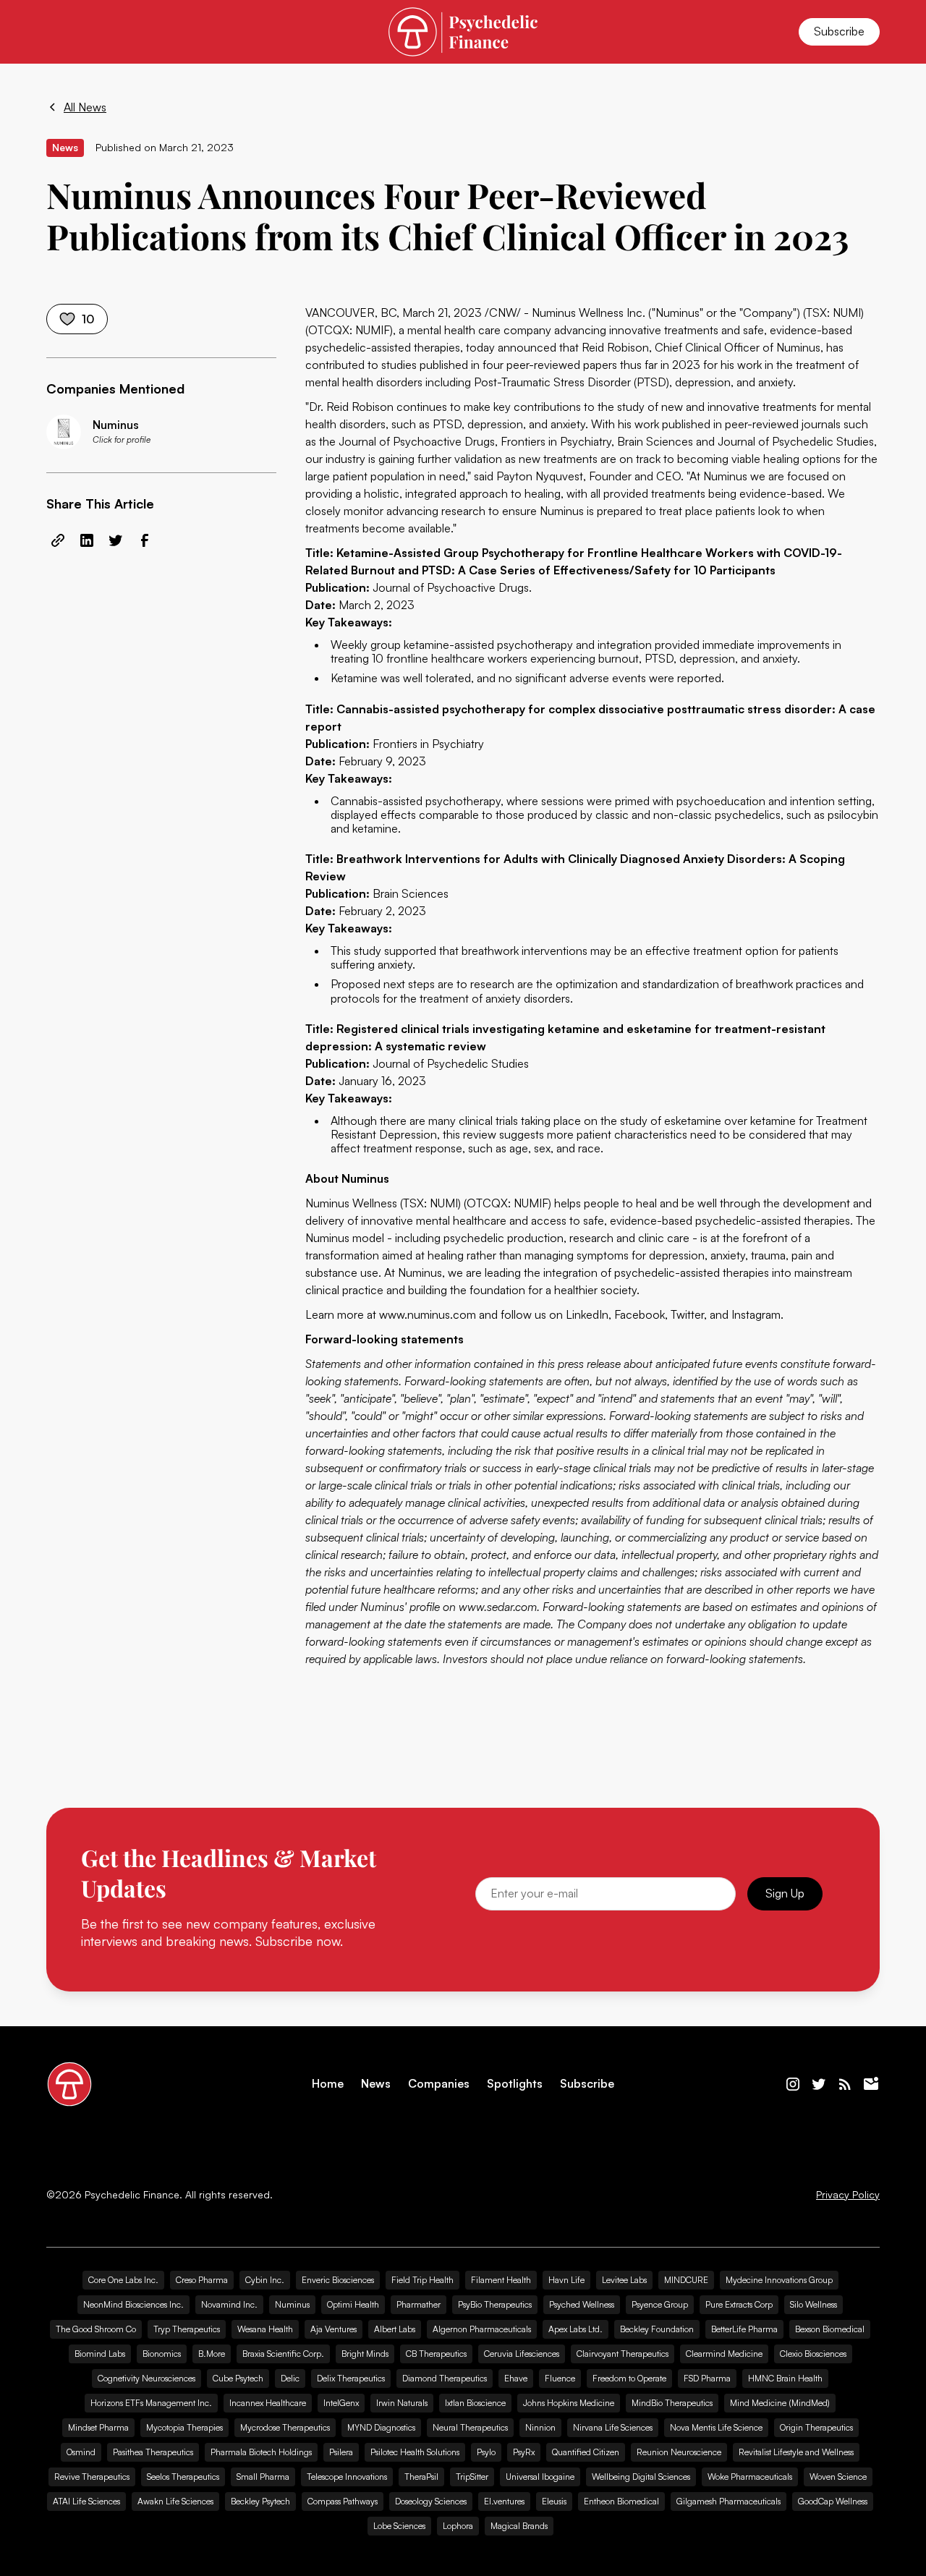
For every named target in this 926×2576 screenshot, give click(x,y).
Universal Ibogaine (540, 2477)
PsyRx (524, 2452)
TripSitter (472, 2477)
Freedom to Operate (629, 2378)
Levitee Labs (624, 2280)
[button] (64, 32)
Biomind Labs (100, 2354)
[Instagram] (793, 2084)
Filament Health (501, 2280)
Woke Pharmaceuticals (750, 2477)
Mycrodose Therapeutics (285, 2427)
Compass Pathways (343, 2501)
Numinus (292, 2304)
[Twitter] (819, 2084)
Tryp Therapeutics (187, 2329)
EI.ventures (504, 2501)
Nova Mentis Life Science (716, 2427)
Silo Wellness (814, 2304)
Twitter (687, 1314)
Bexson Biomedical (830, 2329)
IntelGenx (341, 2403)
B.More (212, 2354)
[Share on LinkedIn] (87, 540)
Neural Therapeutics (470, 2427)
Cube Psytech (238, 2378)
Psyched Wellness (582, 2304)
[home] (463, 31)
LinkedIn (587, 1314)
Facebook (640, 1314)
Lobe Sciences (399, 2526)
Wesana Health (265, 2329)
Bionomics (162, 2354)
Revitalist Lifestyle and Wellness (796, 2452)
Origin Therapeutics (816, 2427)
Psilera (341, 2452)
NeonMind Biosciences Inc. (133, 2304)
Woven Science (838, 2477)
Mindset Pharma (98, 2427)
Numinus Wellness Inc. (589, 313)
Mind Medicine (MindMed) (780, 2403)
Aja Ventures (334, 2329)
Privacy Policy (848, 2195)
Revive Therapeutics (92, 2477)
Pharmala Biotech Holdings (261, 2452)
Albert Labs (395, 2329)
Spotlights (515, 2084)
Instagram (756, 1314)
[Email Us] (871, 2084)
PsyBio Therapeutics (495, 2304)
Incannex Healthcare (268, 2403)
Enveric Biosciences (338, 2280)
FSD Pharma (707, 2378)
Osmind (81, 2452)
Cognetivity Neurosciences (146, 2378)
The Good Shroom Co (96, 2329)
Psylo (486, 2452)
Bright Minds (365, 2354)
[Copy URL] (58, 540)
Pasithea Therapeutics (153, 2452)
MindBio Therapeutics (672, 2403)
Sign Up (785, 1893)
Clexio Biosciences (813, 2354)
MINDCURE (686, 2280)
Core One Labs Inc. (123, 2280)
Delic (290, 2378)
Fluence (560, 2378)
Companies (439, 2084)
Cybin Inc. (265, 2280)
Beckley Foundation (657, 2329)
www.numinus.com (428, 1314)
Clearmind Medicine (724, 2354)
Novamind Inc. (229, 2304)
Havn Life (566, 2280)
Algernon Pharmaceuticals (482, 2329)
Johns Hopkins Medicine (569, 2403)
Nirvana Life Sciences (613, 2427)
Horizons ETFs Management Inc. (151, 2403)
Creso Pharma (202, 2280)
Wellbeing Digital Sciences (641, 2477)
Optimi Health (353, 2304)
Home (328, 2084)
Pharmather (419, 2304)
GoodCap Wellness (833, 2501)
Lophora (458, 2526)
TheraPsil (421, 2477)
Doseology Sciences (431, 2501)
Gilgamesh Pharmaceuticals (729, 2501)
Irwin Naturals (402, 2403)
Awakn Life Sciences (175, 2501)
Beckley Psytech (260, 2501)
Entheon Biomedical (621, 2501)
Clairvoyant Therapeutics (623, 2354)
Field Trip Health (422, 2280)
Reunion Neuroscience (679, 2452)
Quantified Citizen (586, 2452)
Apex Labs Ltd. (575, 2329)
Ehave (516, 2378)
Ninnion (540, 2427)
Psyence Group (660, 2304)
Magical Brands (519, 2526)
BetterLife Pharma (744, 2329)
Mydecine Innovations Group (779, 2280)
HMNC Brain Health (785, 2378)
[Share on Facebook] (145, 540)
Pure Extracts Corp (739, 2304)
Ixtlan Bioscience (475, 2403)
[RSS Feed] (845, 2084)
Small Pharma (263, 2477)
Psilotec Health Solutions (415, 2452)
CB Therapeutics (436, 2354)
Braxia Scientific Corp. (283, 2354)
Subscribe (839, 31)
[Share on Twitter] (116, 540)
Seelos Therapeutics (183, 2477)
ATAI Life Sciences (86, 2501)
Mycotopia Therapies (184, 2427)
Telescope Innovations (347, 2477)
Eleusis (554, 2501)
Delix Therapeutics (351, 2378)
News (376, 2084)
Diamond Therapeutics (445, 2378)
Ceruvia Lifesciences (522, 2354)
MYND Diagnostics (381, 2427)
